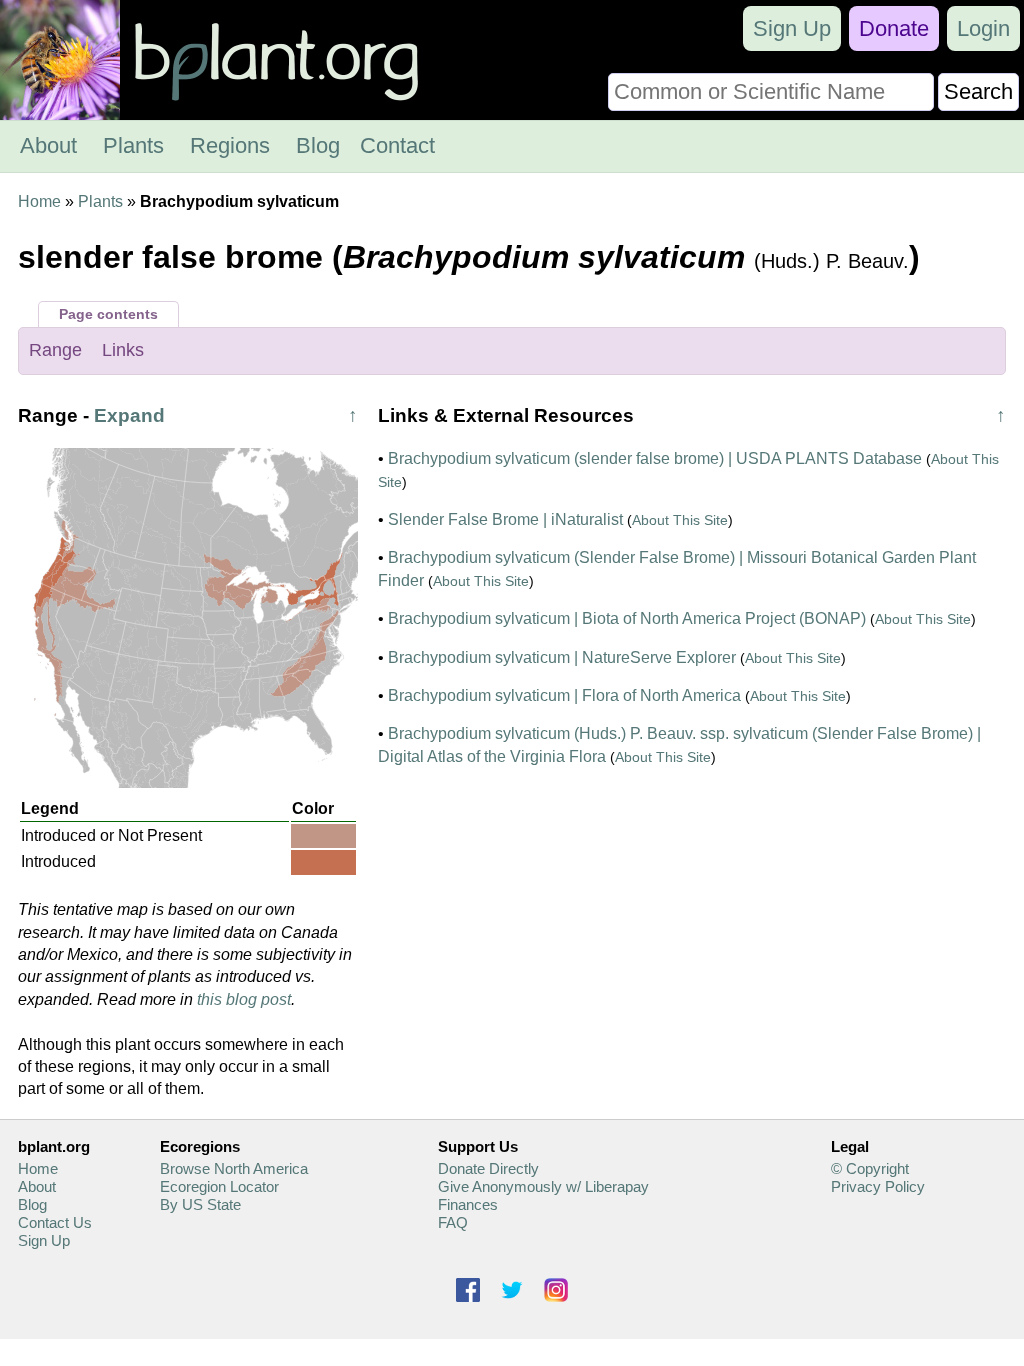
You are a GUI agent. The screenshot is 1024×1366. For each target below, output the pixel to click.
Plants (133, 145)
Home (39, 201)
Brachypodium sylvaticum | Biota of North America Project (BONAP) (627, 618)
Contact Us (55, 1222)
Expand (129, 415)
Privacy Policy (878, 1186)
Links (123, 350)
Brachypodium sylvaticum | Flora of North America (564, 695)
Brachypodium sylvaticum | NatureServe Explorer (562, 657)
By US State (200, 1204)
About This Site (680, 520)
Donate (894, 28)
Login (983, 28)
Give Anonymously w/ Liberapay (543, 1186)
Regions (230, 145)
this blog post (244, 999)
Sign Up (792, 28)
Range (55, 350)
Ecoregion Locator (219, 1186)
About (48, 145)
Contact (397, 145)
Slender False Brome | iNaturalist (505, 519)
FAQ (453, 1222)
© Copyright (870, 1168)
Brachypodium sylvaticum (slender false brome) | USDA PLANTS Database (655, 458)
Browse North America (234, 1168)
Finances (468, 1204)
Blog (318, 145)
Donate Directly (488, 1168)
